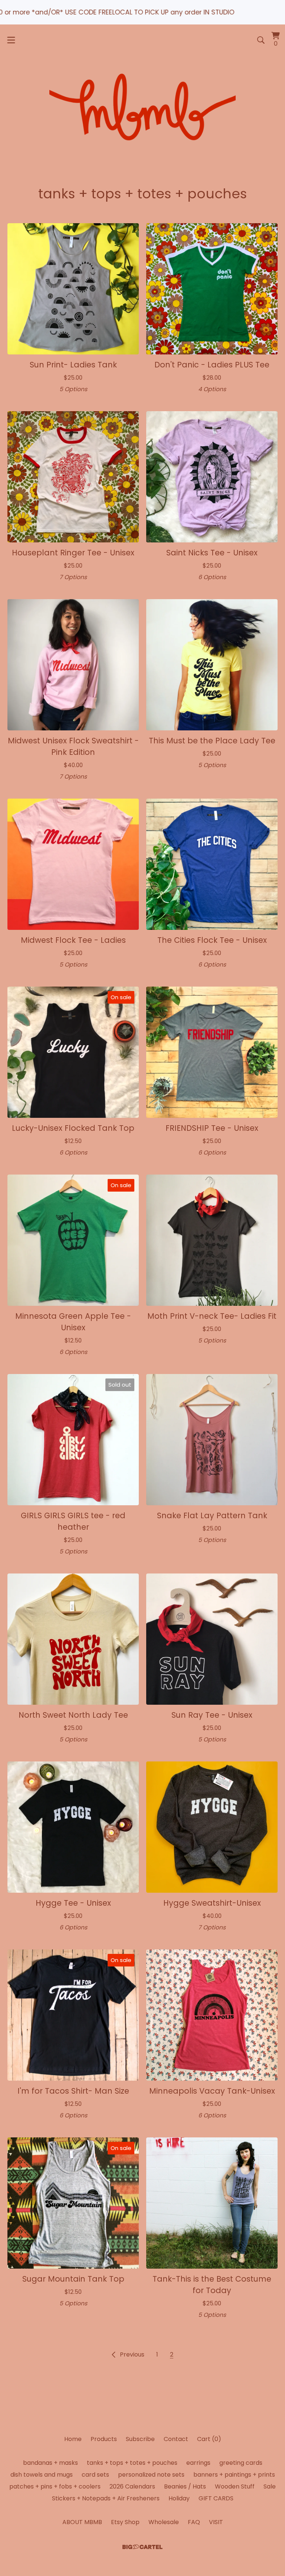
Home (73, 2439)
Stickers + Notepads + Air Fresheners (106, 2498)
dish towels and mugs (42, 2475)
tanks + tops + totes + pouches (132, 2463)
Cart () (209, 2439)
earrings (198, 2463)
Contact (176, 2439)
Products (104, 2439)
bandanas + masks (50, 2463)
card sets (95, 2475)
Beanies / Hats (185, 2486)
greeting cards (241, 2463)
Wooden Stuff (235, 2486)
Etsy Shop (125, 2522)
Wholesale (164, 2522)
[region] (142, 12)
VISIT (216, 2522)
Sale (270, 2486)
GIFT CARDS (216, 2498)
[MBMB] (142, 109)
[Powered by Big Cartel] (142, 2547)
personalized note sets (151, 2475)
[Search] (261, 40)
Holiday (179, 2498)
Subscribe (140, 2439)
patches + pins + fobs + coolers (55, 2486)
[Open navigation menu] (11, 40)
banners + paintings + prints (234, 2475)
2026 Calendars (132, 2486)
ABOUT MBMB (82, 2522)
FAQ (194, 2522)
